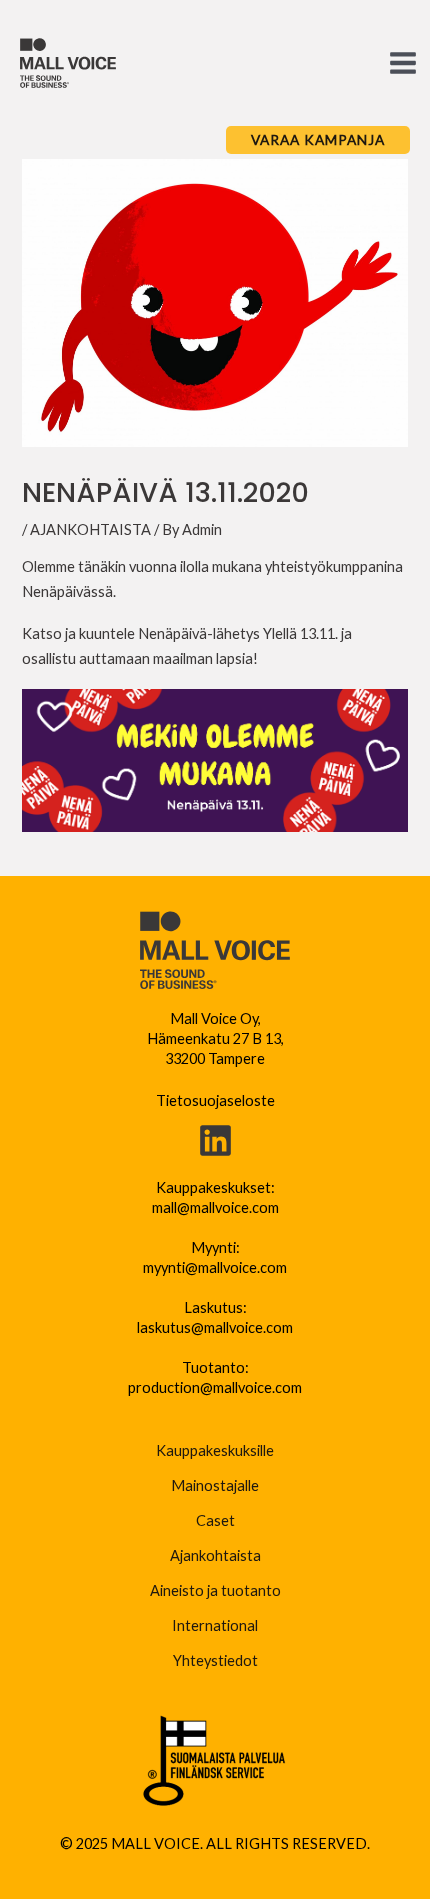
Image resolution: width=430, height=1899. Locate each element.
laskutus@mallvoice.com (215, 1327)
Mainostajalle (215, 1485)
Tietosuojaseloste (215, 1100)
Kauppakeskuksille (215, 1450)
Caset (215, 1520)
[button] (318, 140)
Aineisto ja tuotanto (215, 1590)
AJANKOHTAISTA (90, 529)
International (215, 1625)
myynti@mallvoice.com (215, 1267)
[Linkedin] (215, 1140)
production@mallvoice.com (215, 1387)
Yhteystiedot (215, 1660)
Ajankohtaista (215, 1555)
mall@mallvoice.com (215, 1207)
